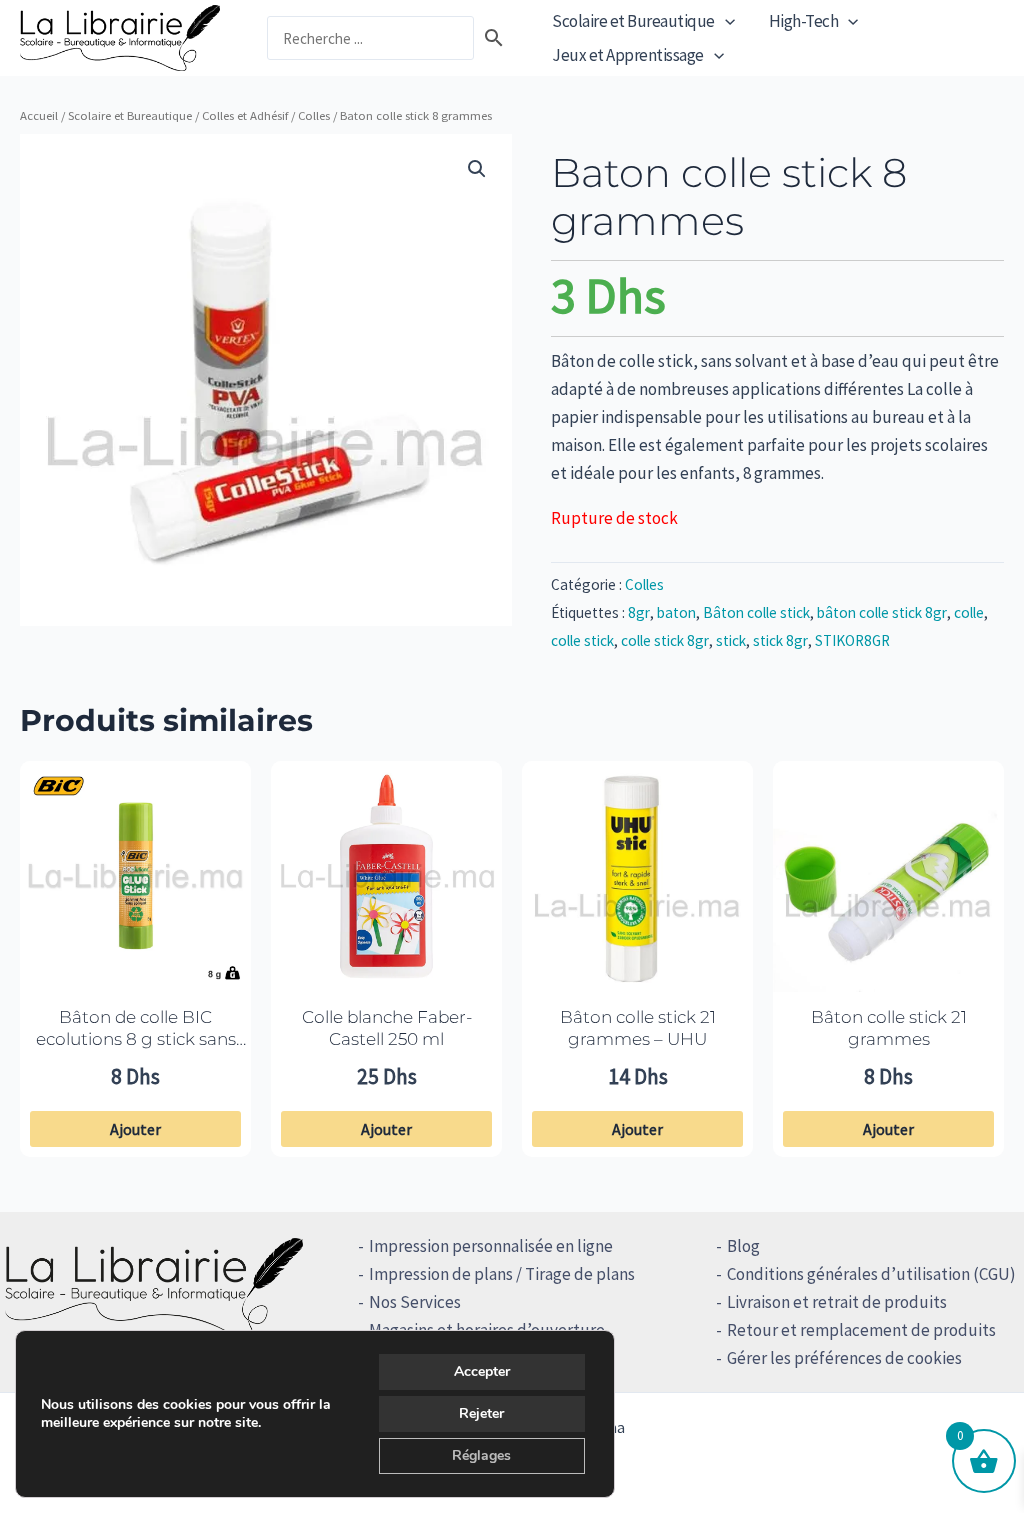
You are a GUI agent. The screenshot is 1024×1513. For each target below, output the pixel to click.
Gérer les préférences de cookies (844, 1358)
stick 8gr (780, 640)
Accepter (482, 1371)
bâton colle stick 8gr (882, 612)
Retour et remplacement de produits (861, 1330)
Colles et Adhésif (245, 115)
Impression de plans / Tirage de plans (502, 1274)
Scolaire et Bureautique (633, 21)
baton (676, 612)
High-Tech (804, 21)
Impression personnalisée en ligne (491, 1246)
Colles (314, 115)
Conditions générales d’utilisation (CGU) (871, 1274)
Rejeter (481, 1413)
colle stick (582, 640)
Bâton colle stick (756, 612)
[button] (725, 21)
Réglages (481, 1455)
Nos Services (415, 1302)
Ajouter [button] (135, 1129)
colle (969, 612)
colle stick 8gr (665, 640)
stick (731, 640)
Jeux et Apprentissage (628, 55)
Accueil (39, 115)
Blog (743, 1246)
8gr (639, 612)
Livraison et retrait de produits (837, 1302)
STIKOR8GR (852, 640)
